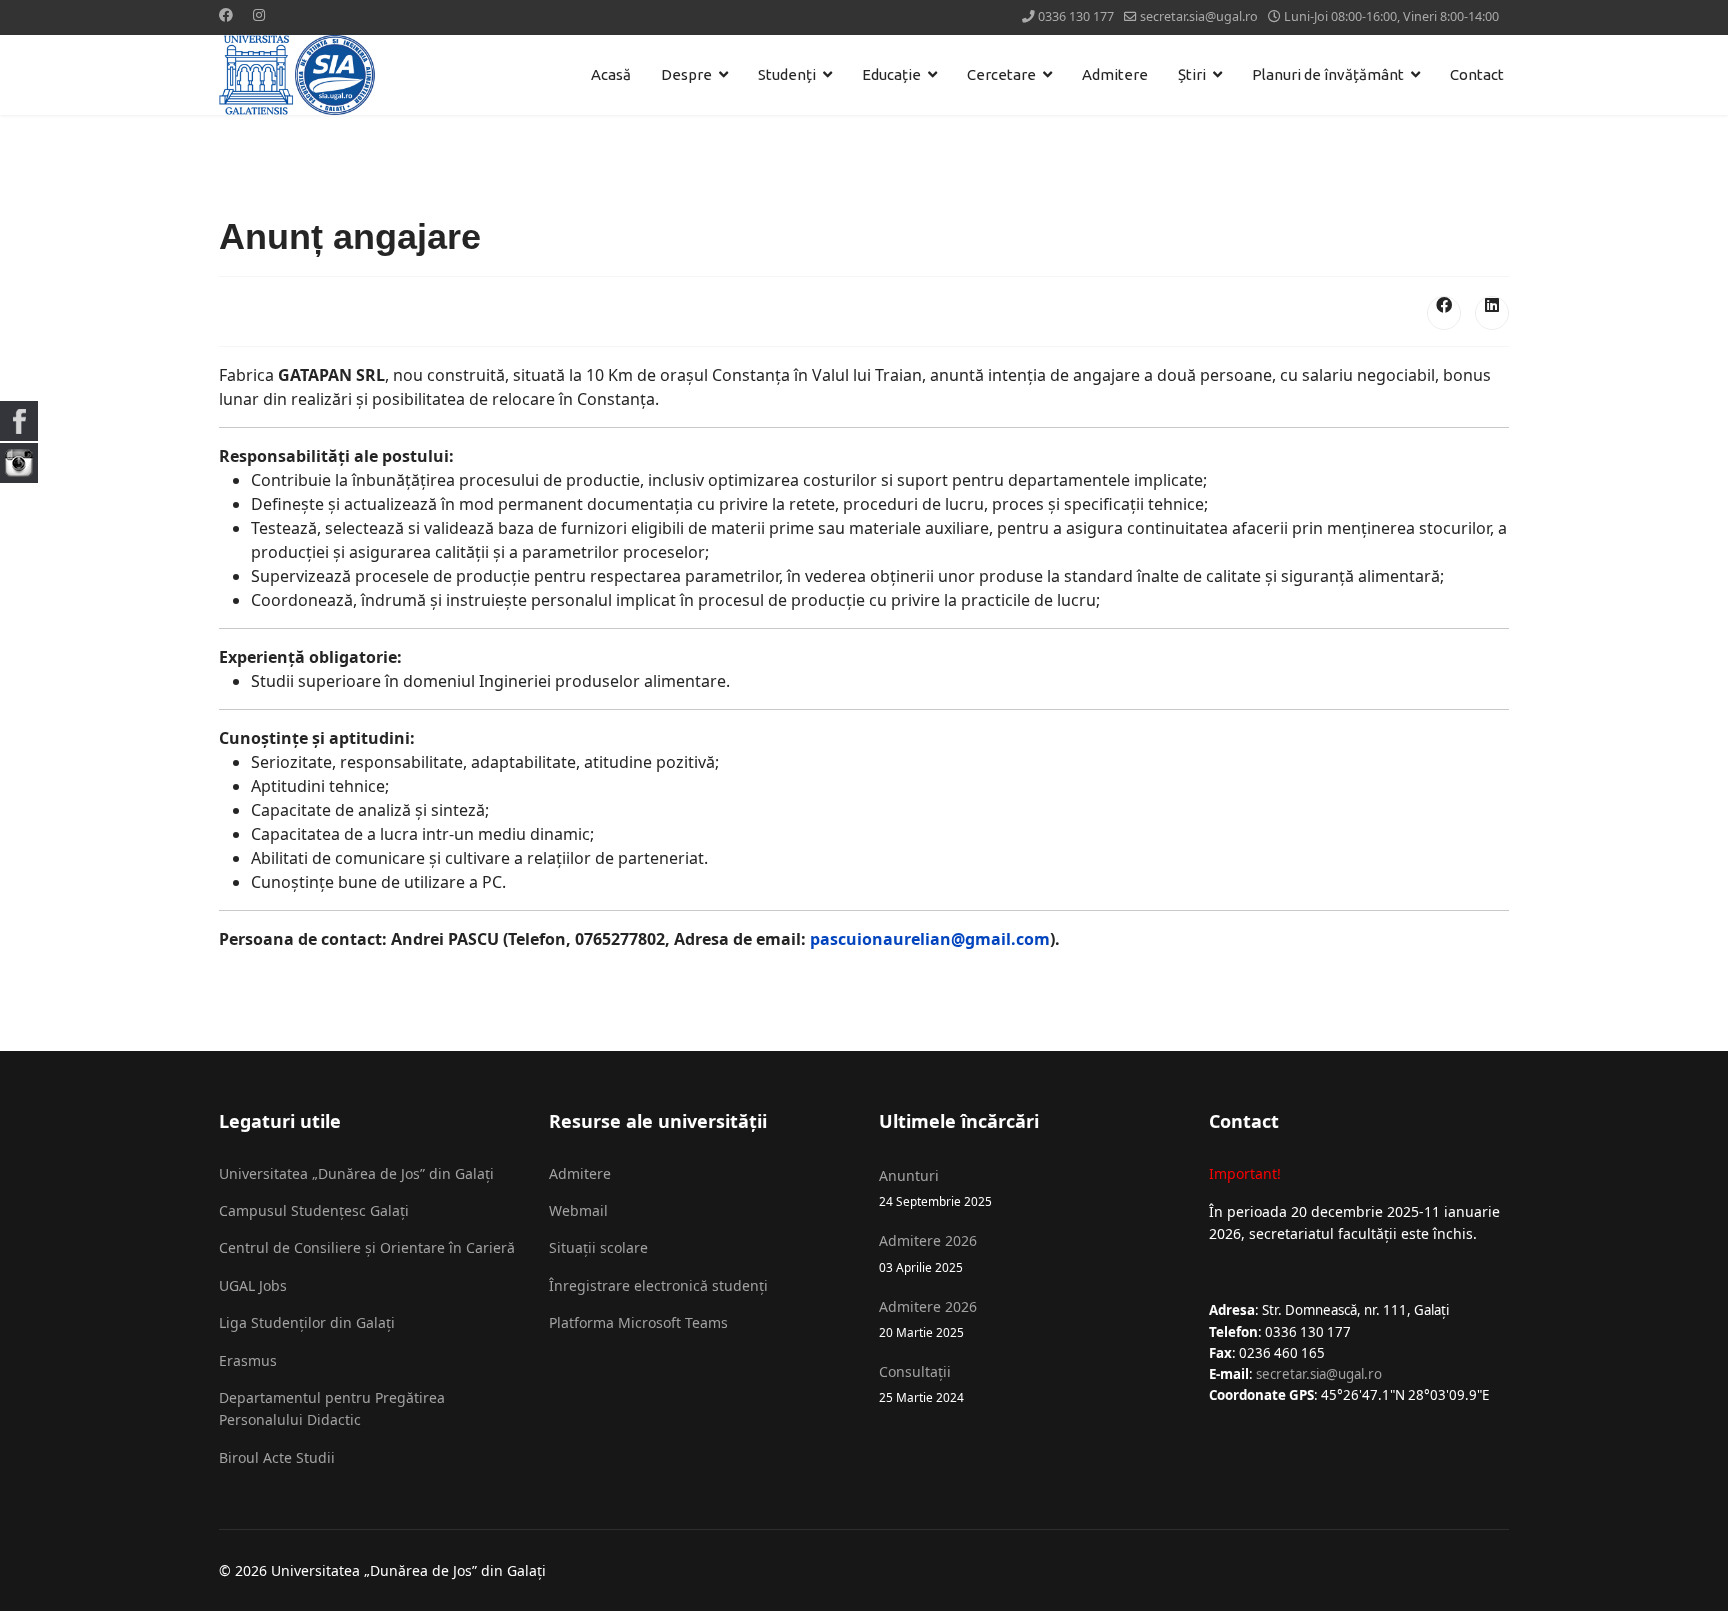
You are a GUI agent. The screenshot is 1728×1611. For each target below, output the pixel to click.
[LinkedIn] (1492, 313)
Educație (891, 74)
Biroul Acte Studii (277, 1457)
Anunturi (935, 1187)
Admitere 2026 (928, 1252)
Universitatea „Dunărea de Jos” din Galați (356, 1173)
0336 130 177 (1076, 16)
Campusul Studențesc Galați (314, 1210)
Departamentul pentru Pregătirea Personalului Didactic (332, 1408)
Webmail (578, 1210)
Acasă (611, 74)
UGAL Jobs (253, 1285)
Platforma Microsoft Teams (638, 1322)
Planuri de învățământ (1328, 74)
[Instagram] (259, 14)
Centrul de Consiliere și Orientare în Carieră (367, 1247)
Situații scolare (598, 1247)
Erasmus (248, 1360)
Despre (686, 74)
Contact (1477, 74)
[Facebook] (226, 14)
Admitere (1115, 74)
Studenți (787, 74)
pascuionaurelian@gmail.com (930, 939)
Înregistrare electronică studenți (658, 1285)
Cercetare (1001, 74)
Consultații (921, 1383)
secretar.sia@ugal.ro (1199, 16)
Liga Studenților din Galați (307, 1322)
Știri (1192, 74)
